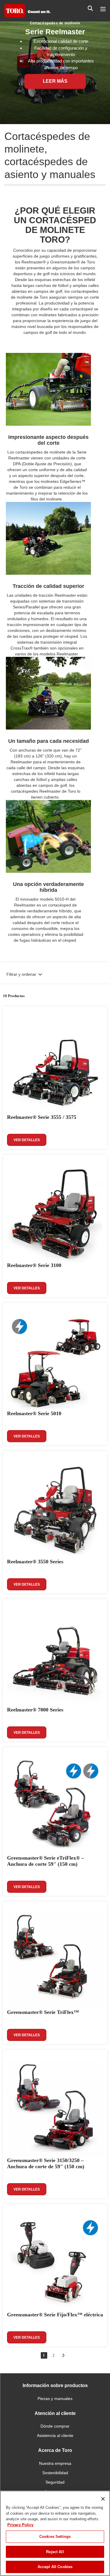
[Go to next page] (63, 2355)
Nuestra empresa (55, 2463)
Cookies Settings (55, 2537)
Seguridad (55, 2482)
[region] (55, 2533)
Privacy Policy (20, 2525)
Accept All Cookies (55, 2567)
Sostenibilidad (55, 2473)
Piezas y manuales (55, 2399)
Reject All (55, 2552)
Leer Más (55, 81)
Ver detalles (27, 1140)
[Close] (103, 2499)
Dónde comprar (55, 2426)
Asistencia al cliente (55, 2435)
